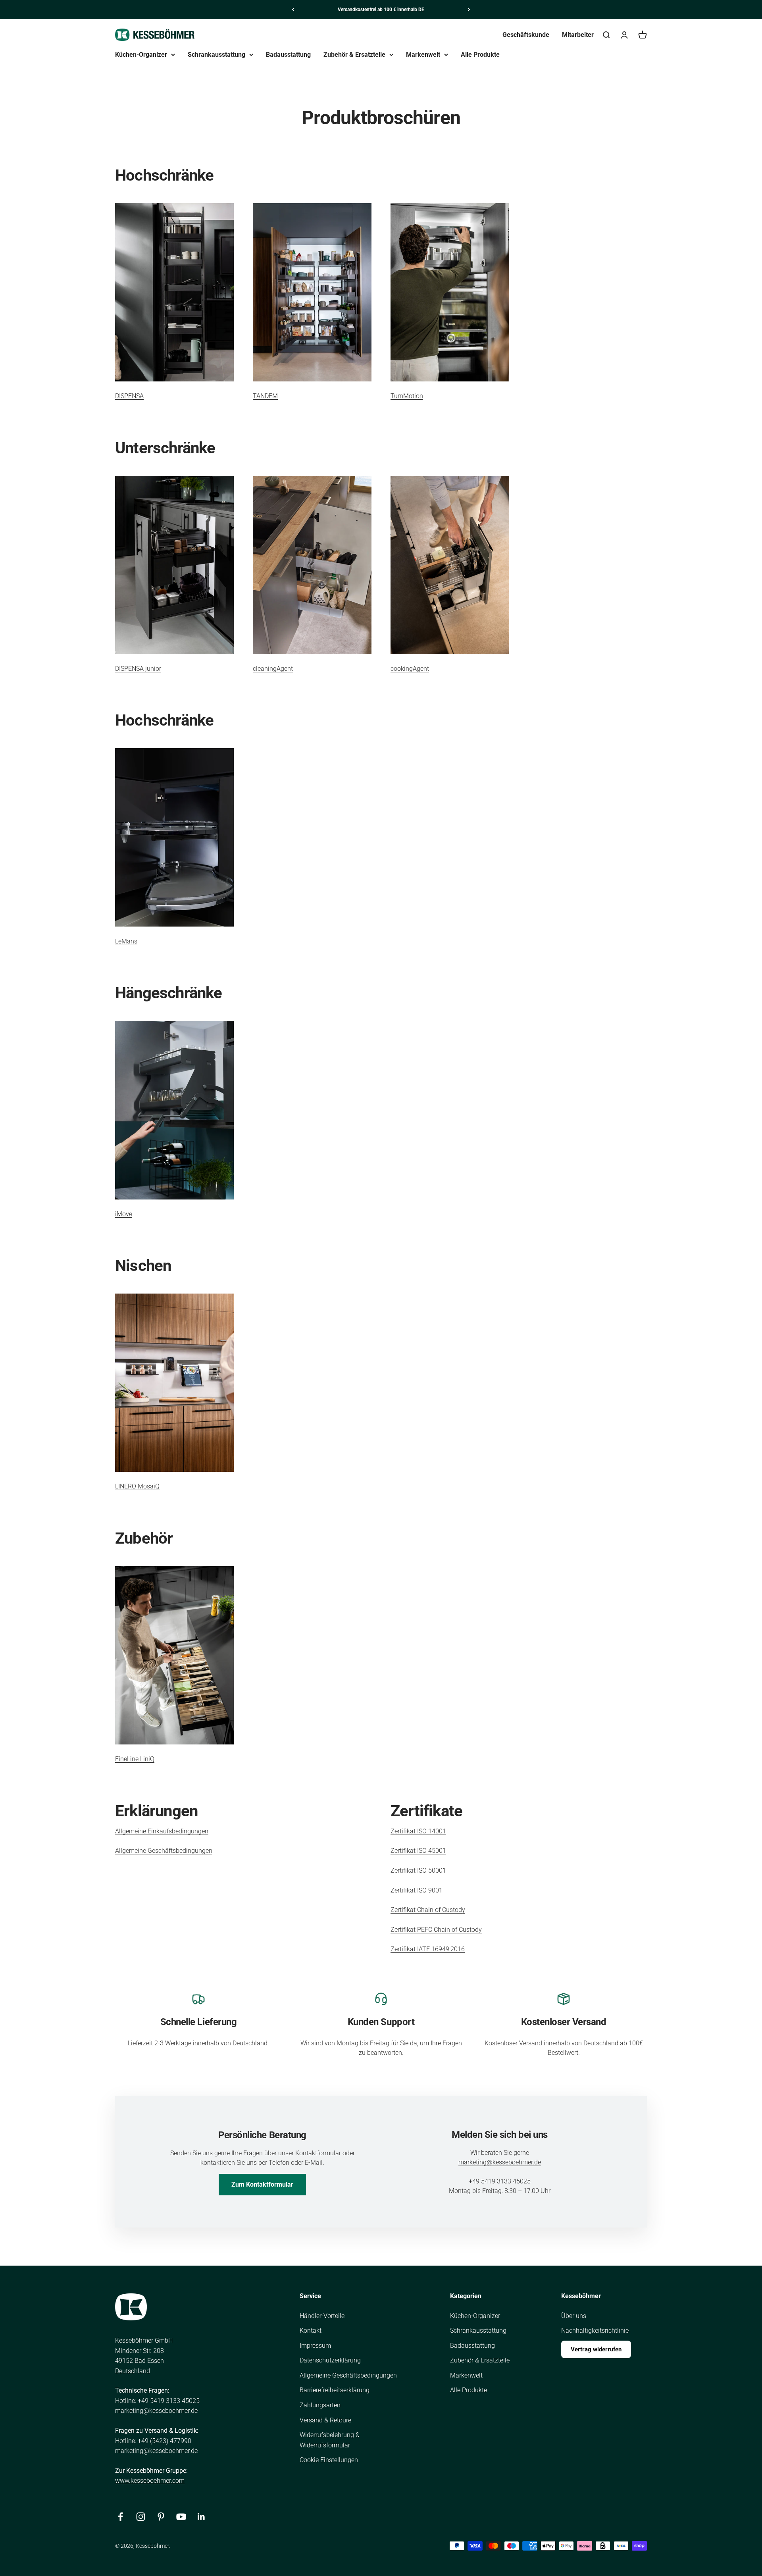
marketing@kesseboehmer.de (500, 2162)
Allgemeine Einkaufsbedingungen (162, 1831)
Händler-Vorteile (322, 2316)
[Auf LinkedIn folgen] (201, 2517)
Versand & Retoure (325, 2420)
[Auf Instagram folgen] (141, 2517)
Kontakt (311, 2331)
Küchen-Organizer (141, 55)
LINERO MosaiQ (137, 1486)
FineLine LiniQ (135, 1759)
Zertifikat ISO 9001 (417, 1890)
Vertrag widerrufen (596, 2349)
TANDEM (265, 396)
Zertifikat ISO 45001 (418, 1851)
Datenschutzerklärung (330, 2360)
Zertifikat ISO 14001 (418, 1831)
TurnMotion (407, 396)
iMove (124, 1214)
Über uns (574, 2316)
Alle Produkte (480, 55)
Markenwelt (423, 55)
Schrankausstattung (216, 55)
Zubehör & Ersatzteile (354, 55)
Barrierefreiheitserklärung (335, 2390)
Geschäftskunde (526, 35)
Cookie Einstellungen (329, 2460)
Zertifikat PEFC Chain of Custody (436, 1930)
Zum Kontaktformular (262, 2184)
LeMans (126, 941)
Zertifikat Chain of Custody (428, 1910)
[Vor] (469, 10)
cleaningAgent (273, 669)
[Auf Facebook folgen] (120, 2517)
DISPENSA (129, 396)
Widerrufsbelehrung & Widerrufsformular (330, 2440)
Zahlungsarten (320, 2405)
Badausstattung (288, 55)
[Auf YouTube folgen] (181, 2517)
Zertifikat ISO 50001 (418, 1870)
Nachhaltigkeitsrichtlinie (595, 2331)
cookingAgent (410, 669)
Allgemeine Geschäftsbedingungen (164, 1851)
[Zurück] (293, 10)
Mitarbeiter (578, 35)
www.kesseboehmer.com (150, 2481)
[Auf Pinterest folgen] (161, 2517)
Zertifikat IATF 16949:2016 (428, 1949)
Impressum (315, 2346)
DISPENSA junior (138, 669)
